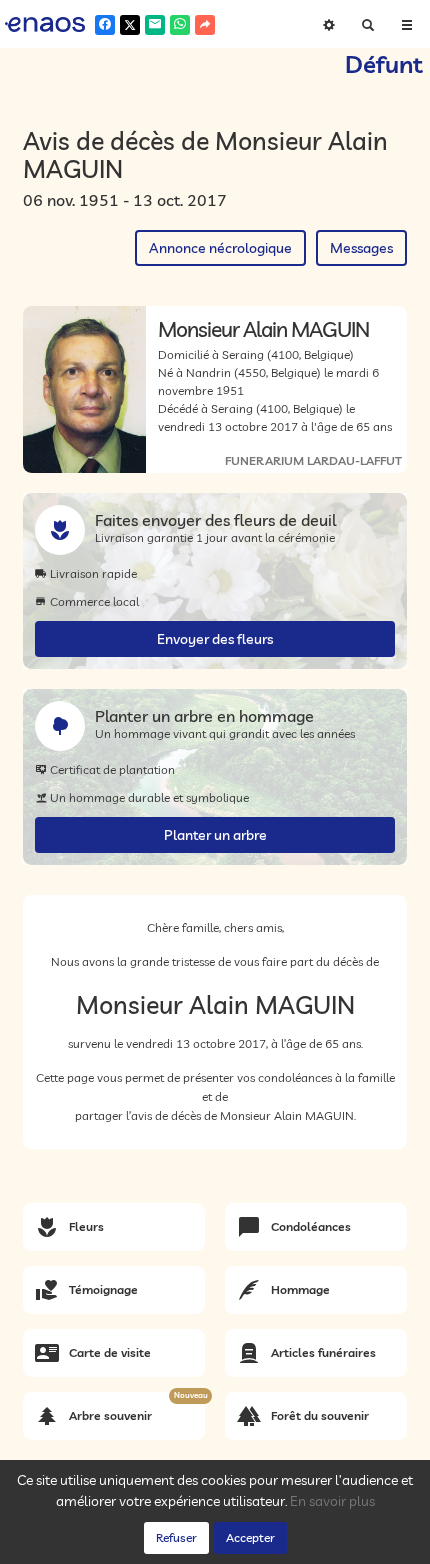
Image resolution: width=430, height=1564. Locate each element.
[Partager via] (205, 25)
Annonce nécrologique (220, 248)
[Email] (155, 25)
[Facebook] (105, 25)
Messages (361, 248)
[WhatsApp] (180, 25)
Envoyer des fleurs (215, 639)
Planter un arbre (215, 835)
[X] (130, 25)
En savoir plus (332, 1501)
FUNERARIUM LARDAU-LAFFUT (313, 460)
